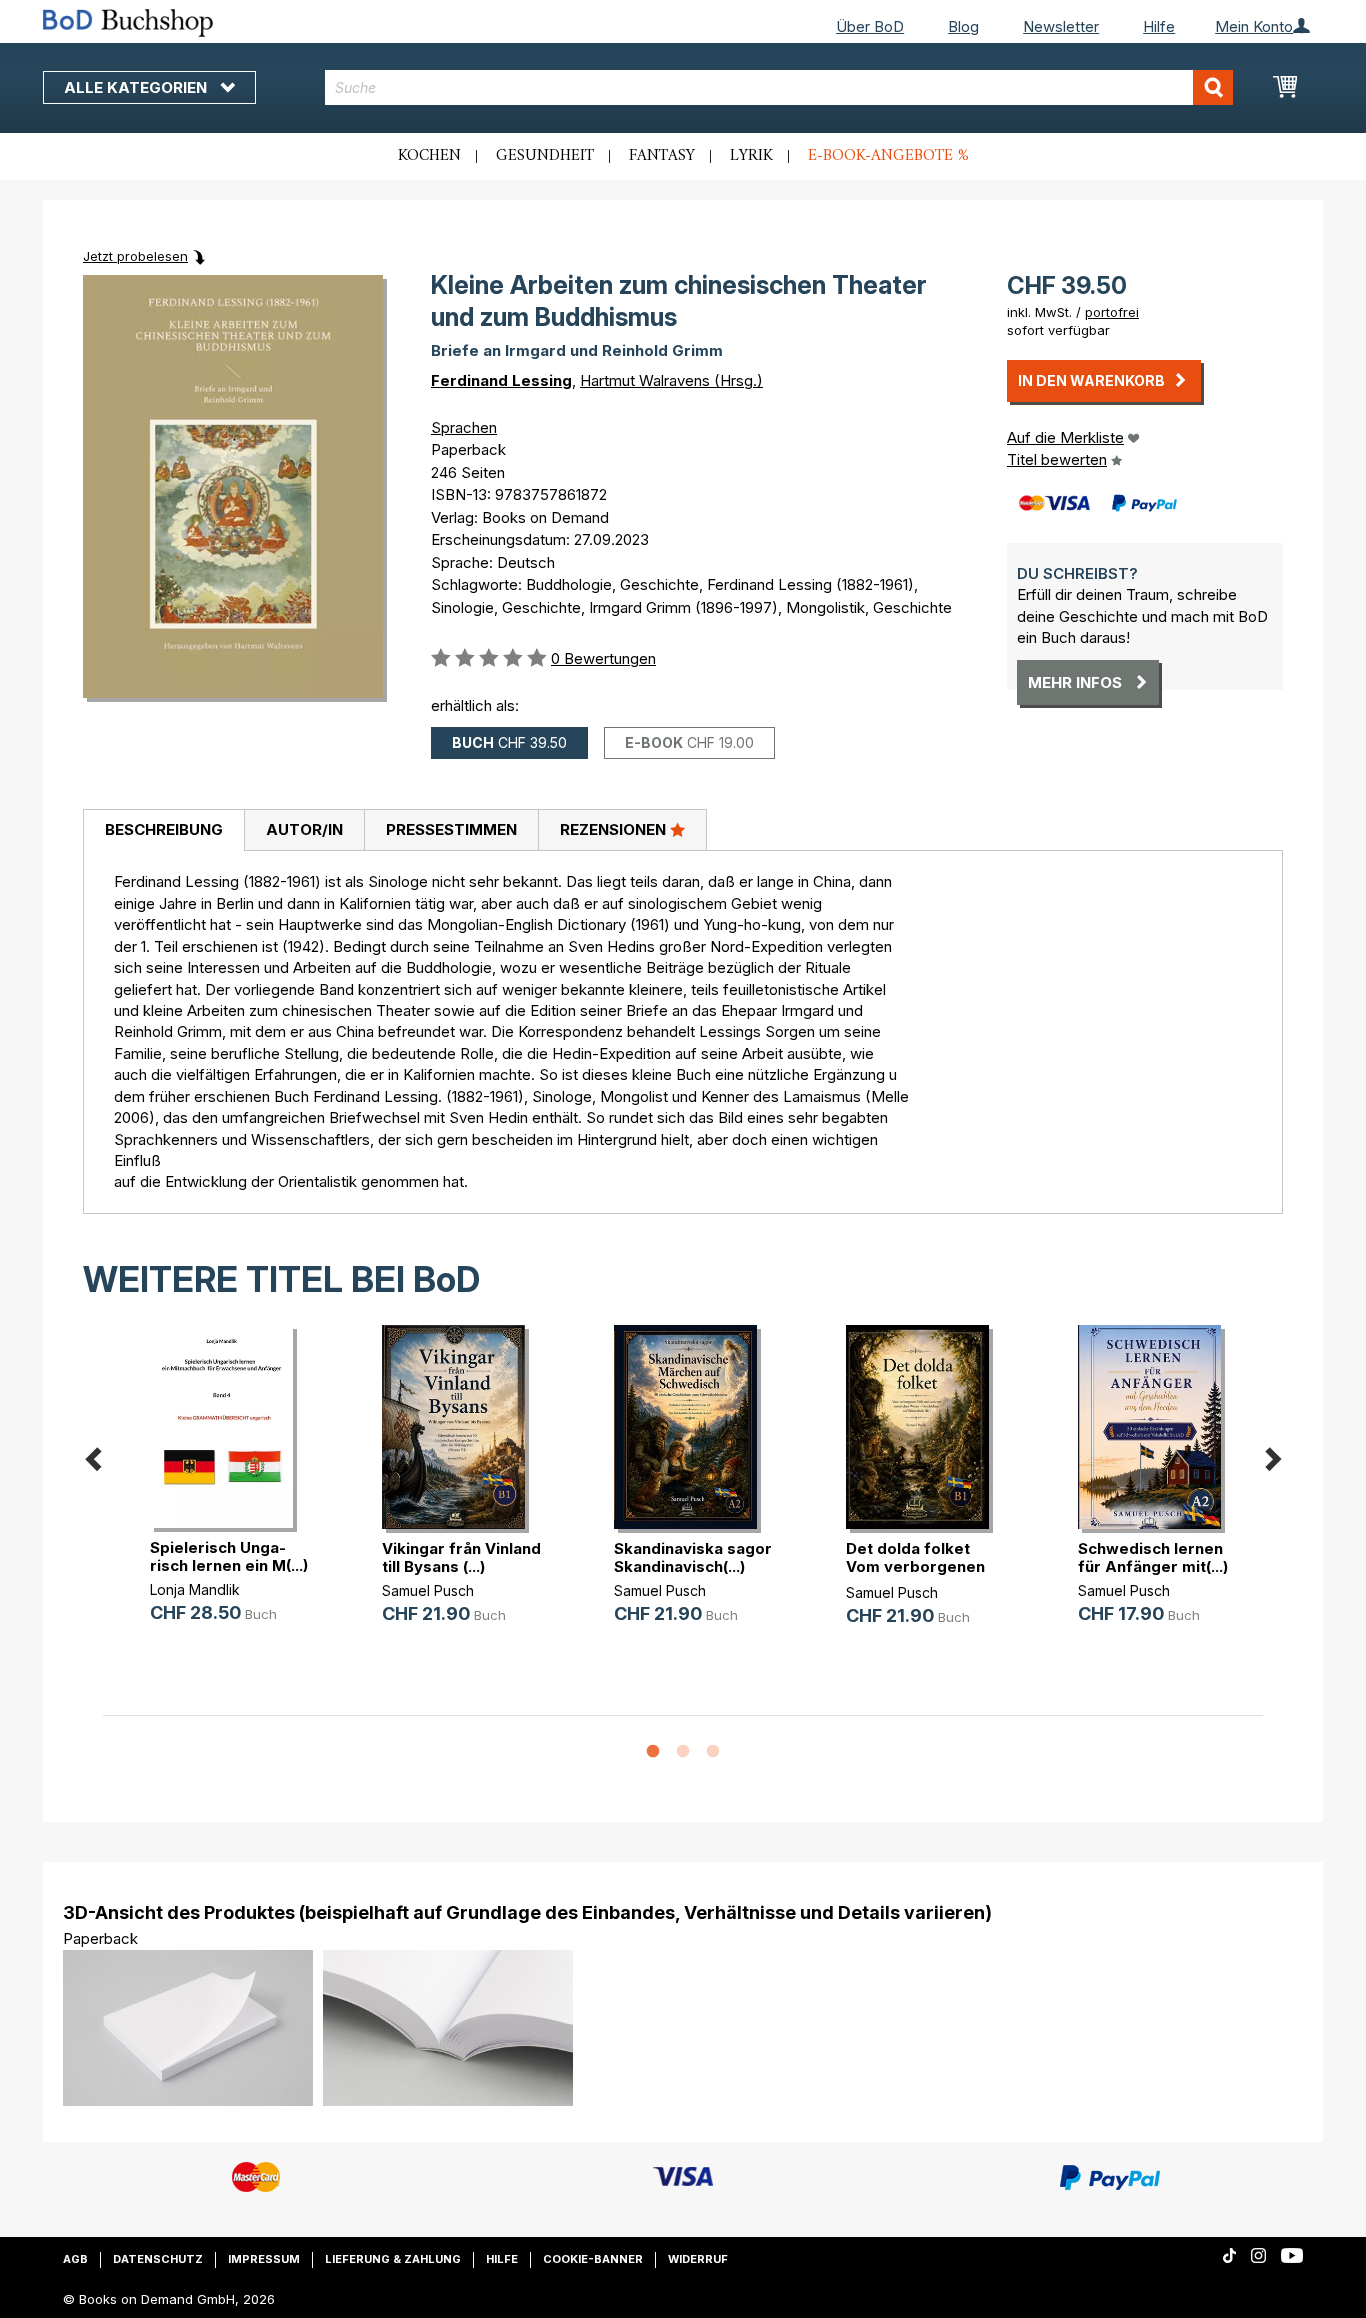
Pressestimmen (451, 829)
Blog (963, 26)
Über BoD (870, 26)
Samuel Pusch (428, 1590)
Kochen (429, 156)
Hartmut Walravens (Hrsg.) (671, 380)
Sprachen (464, 427)
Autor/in (304, 829)
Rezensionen (615, 829)
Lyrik (751, 156)
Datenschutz (158, 2259)
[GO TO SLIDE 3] (713, 1752)
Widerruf (698, 2259)
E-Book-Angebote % (888, 156)
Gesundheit (545, 156)
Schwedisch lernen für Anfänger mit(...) (1153, 1557)
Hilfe (1159, 26)
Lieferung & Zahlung (393, 2259)
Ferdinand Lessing (501, 380)
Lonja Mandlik (195, 1589)
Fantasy (662, 156)
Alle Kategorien (137, 87)
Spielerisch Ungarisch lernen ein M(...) (229, 1556)
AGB (75, 2259)
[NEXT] (1273, 1455)
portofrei (1112, 312)
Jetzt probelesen (135, 256)
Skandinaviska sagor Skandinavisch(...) (693, 1557)
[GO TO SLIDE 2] (683, 1752)
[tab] (163, 831)
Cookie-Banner (593, 2259)
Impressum (264, 2259)
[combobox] (779, 87)
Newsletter (1061, 26)
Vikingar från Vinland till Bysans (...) (461, 1557)
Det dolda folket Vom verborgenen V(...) (915, 1566)
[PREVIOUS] (93, 1455)
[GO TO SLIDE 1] (653, 1752)
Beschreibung (164, 829)
